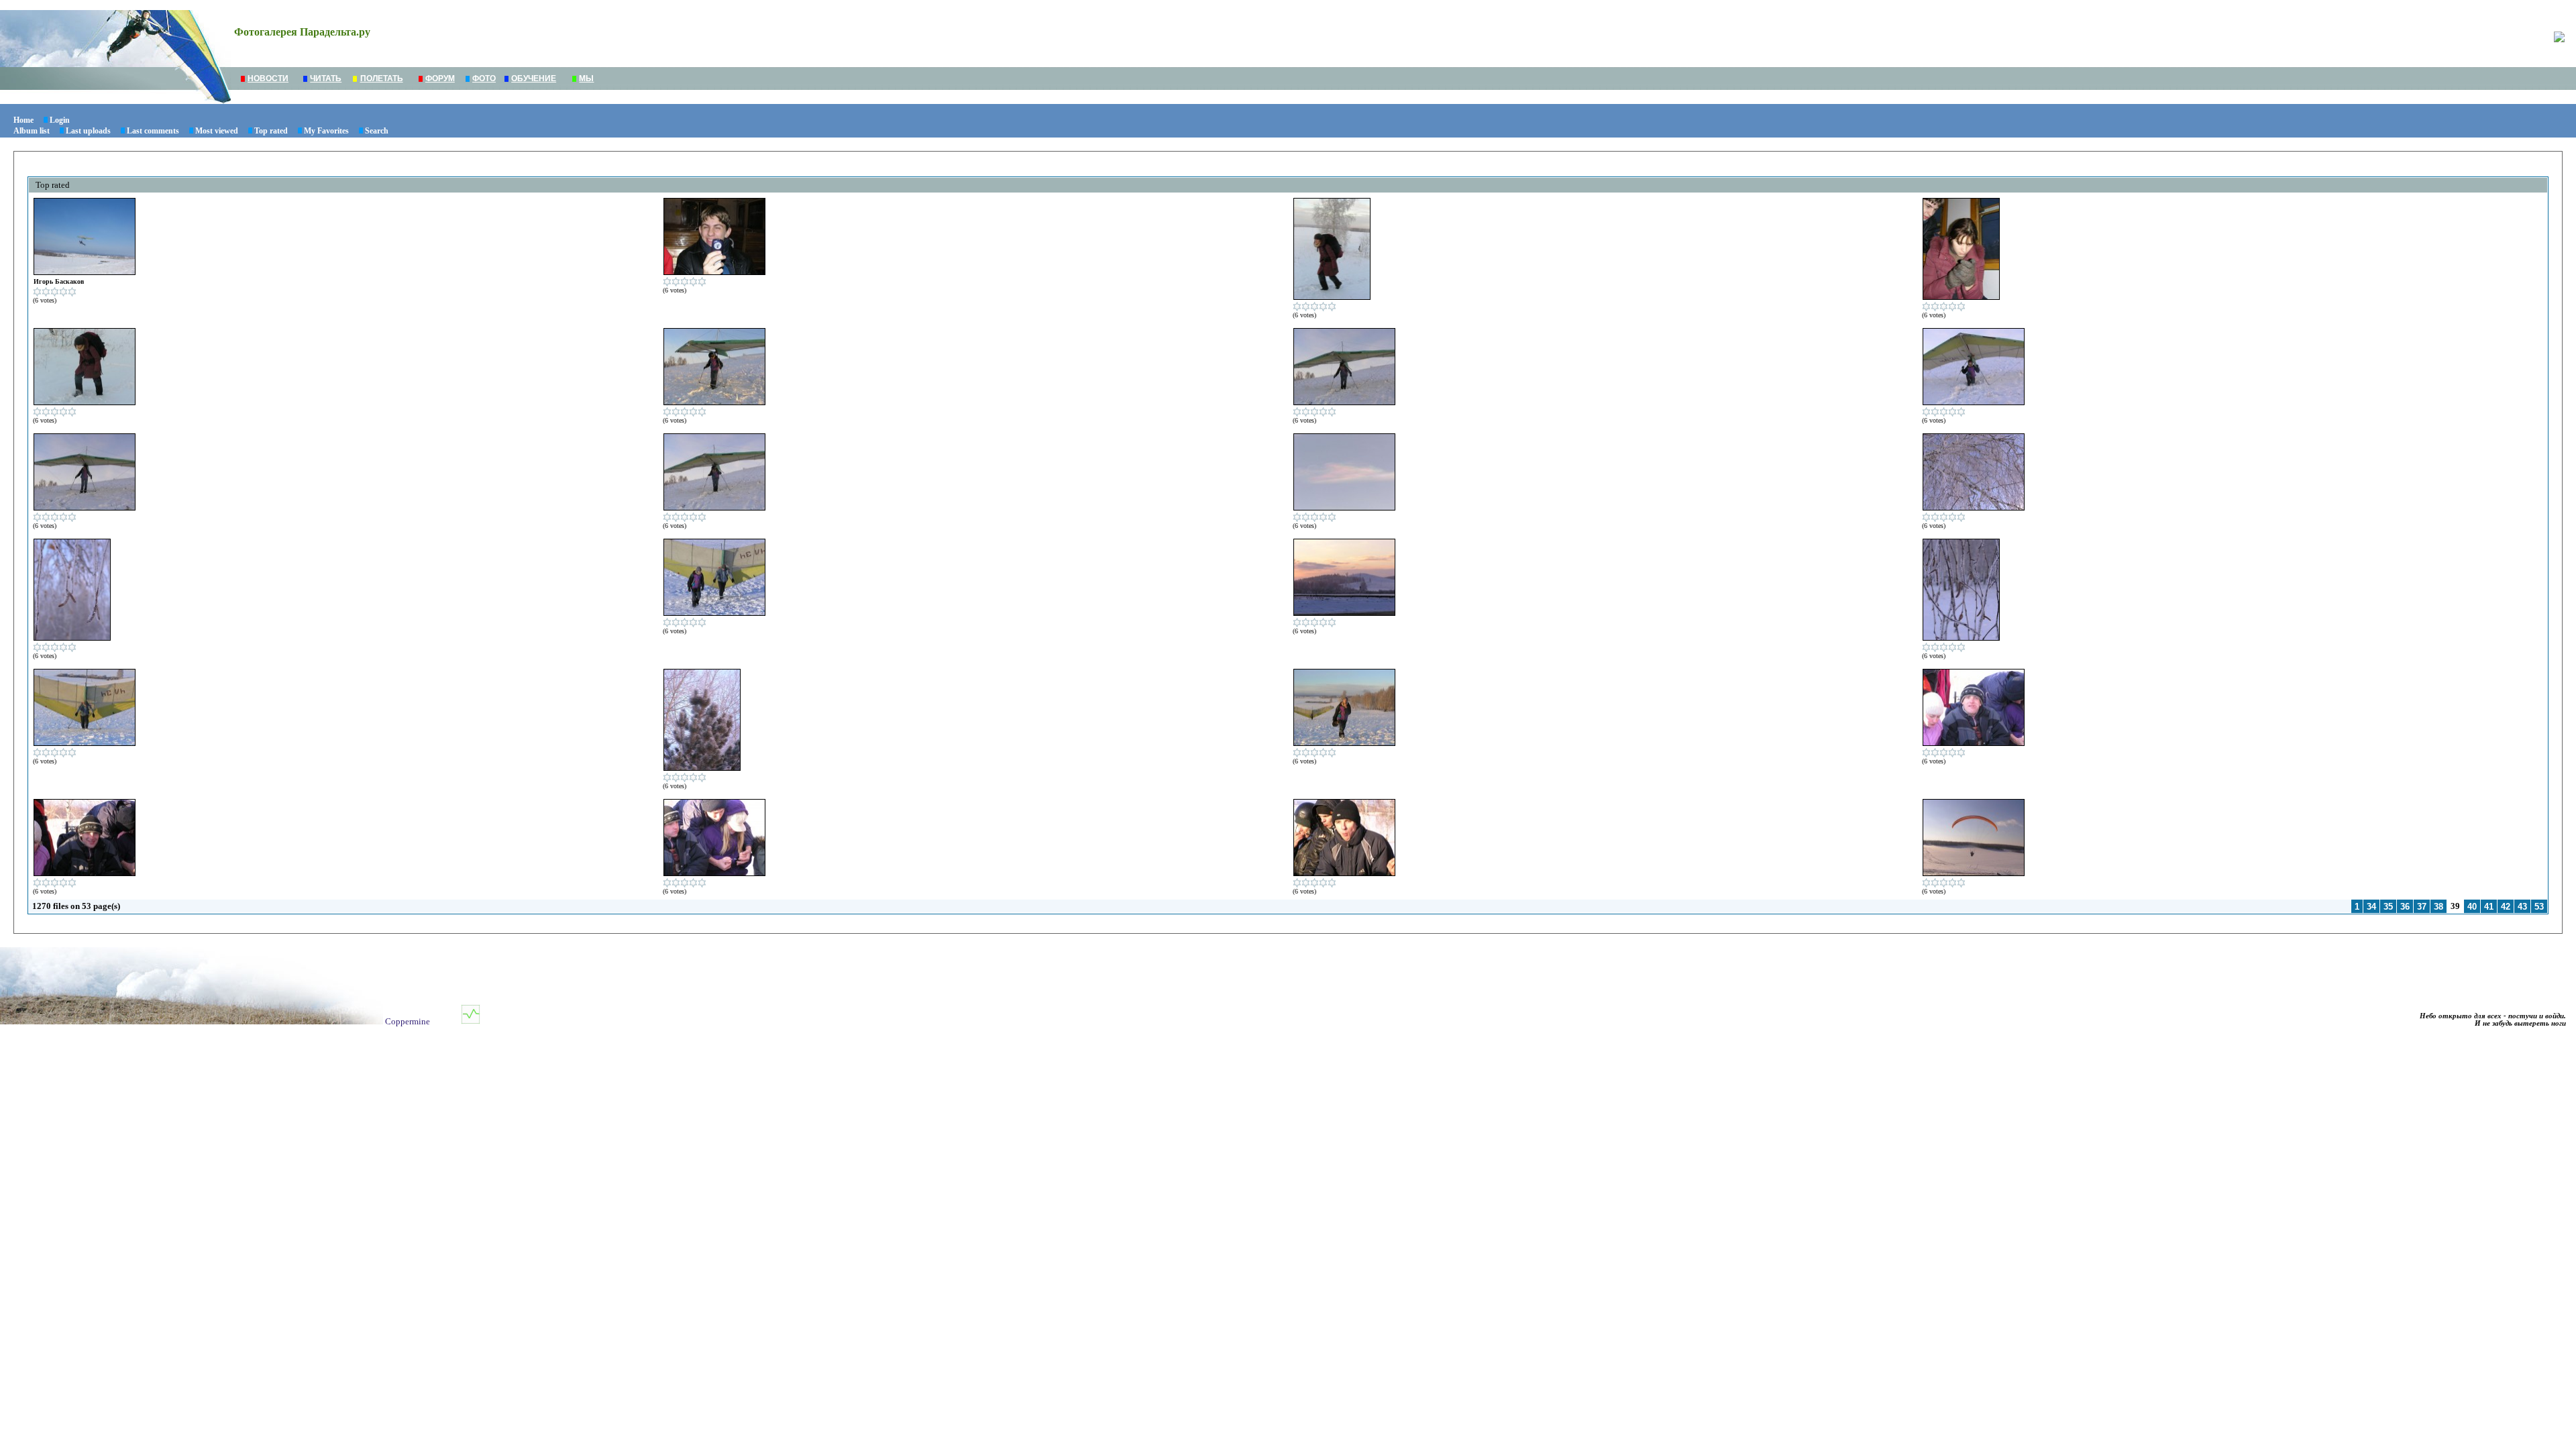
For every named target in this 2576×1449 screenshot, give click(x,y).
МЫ (586, 78)
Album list (32, 131)
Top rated (271, 131)
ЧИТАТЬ (326, 78)
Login (60, 120)
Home (23, 120)
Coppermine (408, 1021)
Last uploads (88, 131)
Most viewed (217, 131)
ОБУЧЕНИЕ (534, 78)
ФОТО (484, 78)
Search (377, 131)
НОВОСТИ (268, 78)
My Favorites (326, 131)
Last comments (153, 131)
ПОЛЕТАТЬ (382, 78)
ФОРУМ (440, 78)
